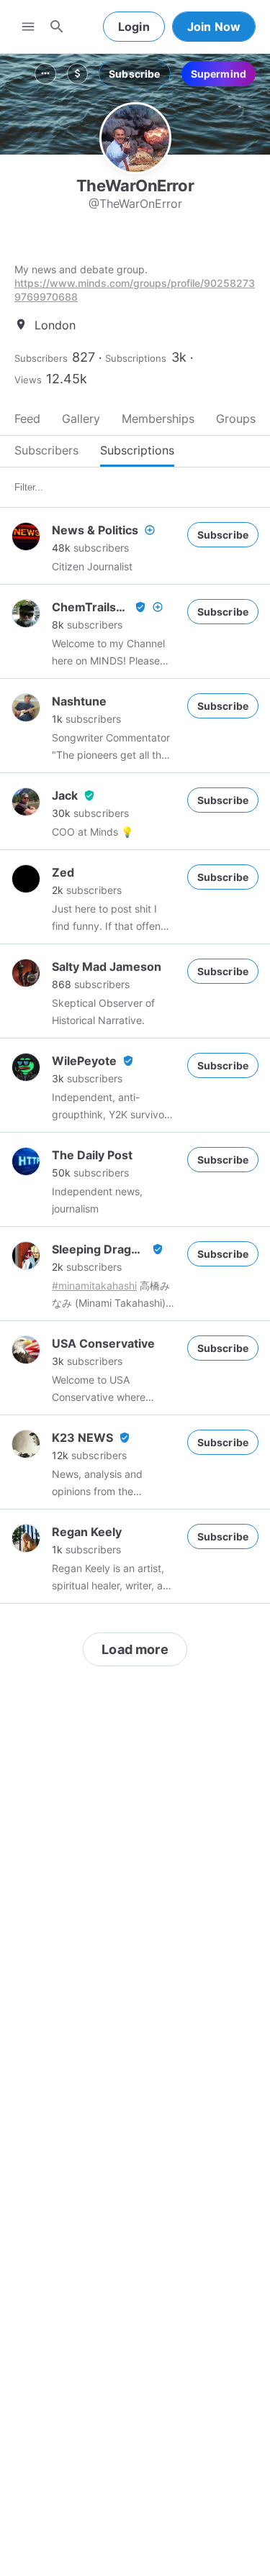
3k (179, 357)
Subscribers (41, 358)
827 (84, 357)
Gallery (81, 419)
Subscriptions (136, 358)
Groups (236, 419)
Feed (27, 419)
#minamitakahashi (94, 1285)
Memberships (158, 419)
